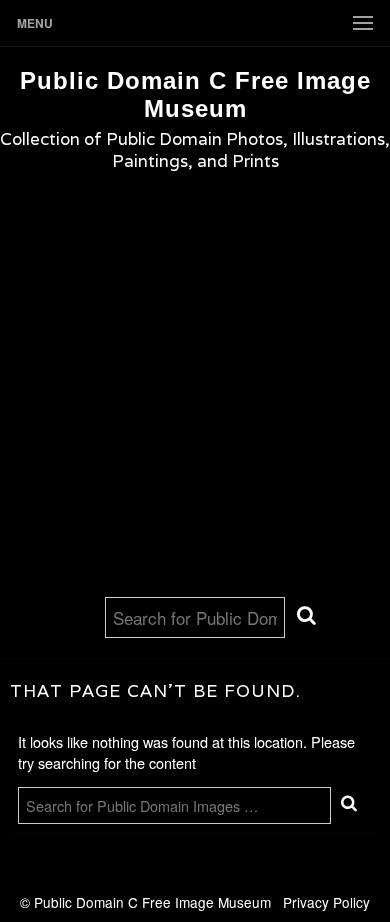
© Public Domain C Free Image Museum (151, 902)
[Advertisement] (195, 392)
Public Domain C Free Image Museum (195, 94)
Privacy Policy (326, 902)
